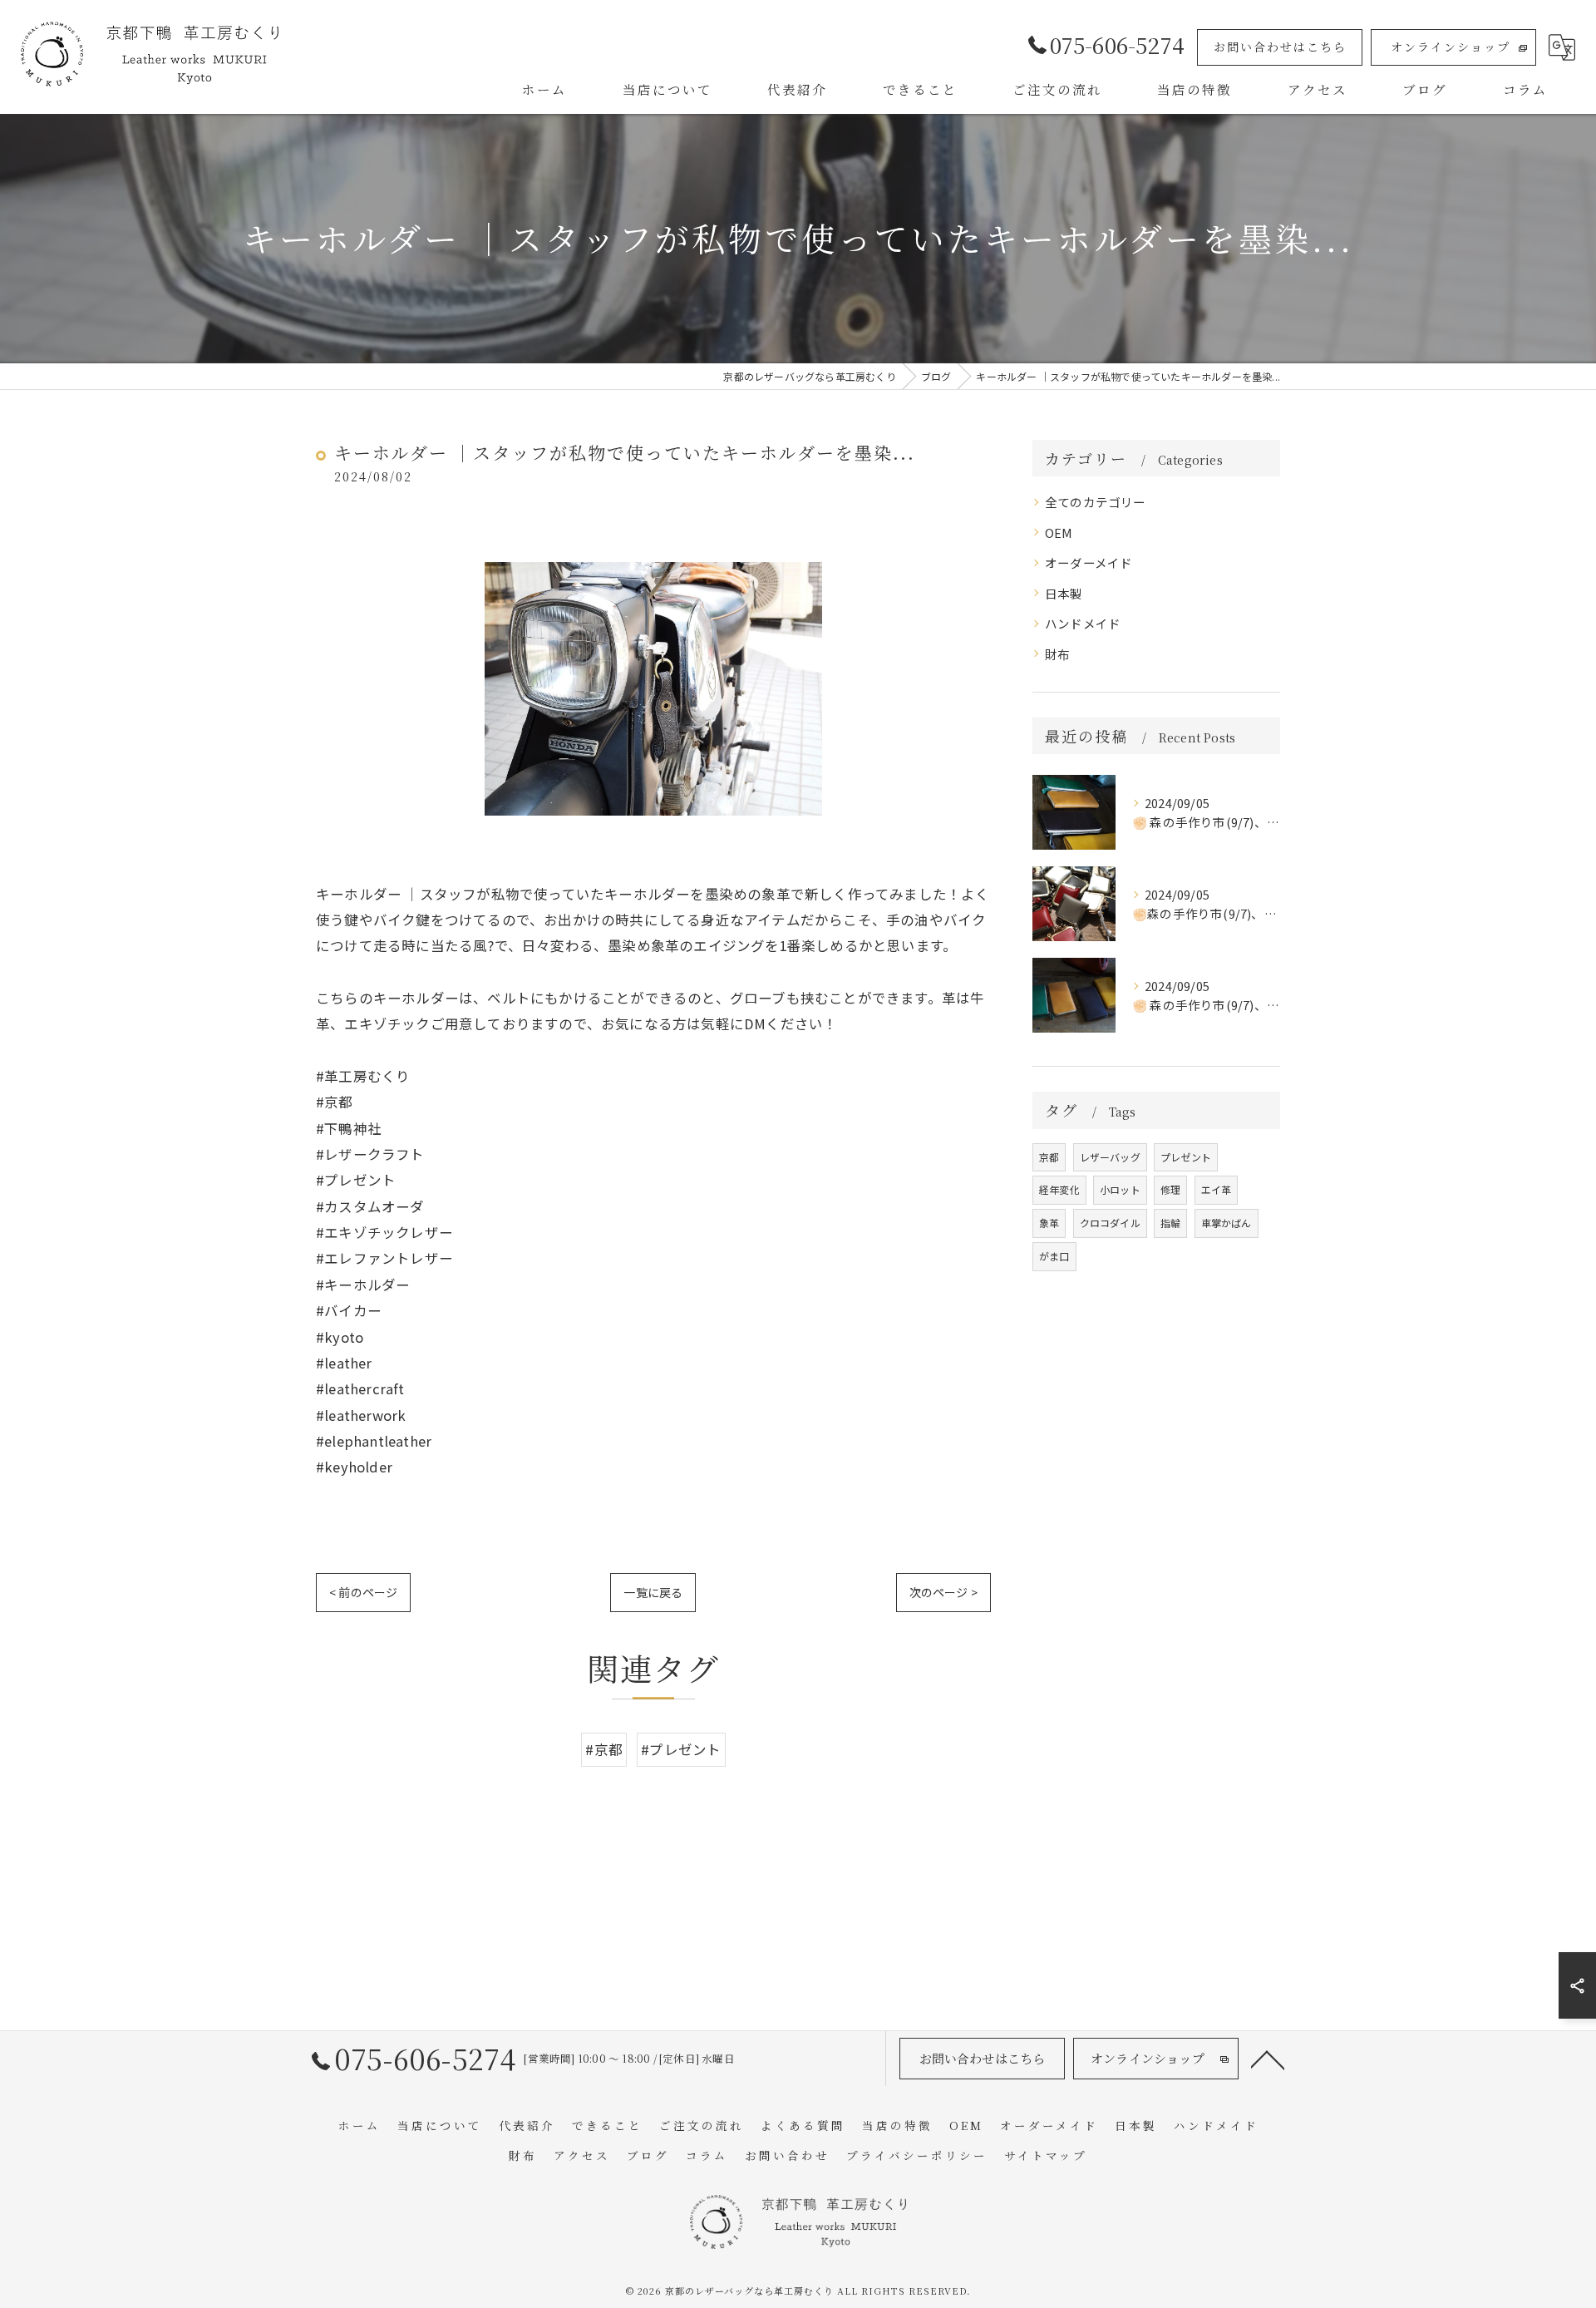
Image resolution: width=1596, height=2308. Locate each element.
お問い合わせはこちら (1280, 47)
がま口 (1054, 1256)
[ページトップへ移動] (1268, 2059)
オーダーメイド (1089, 562)
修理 (1170, 1189)
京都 (1049, 1157)
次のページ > (943, 1592)
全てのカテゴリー (1096, 502)
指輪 (1170, 1223)
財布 (1057, 654)
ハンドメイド (1083, 623)
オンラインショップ (1451, 47)
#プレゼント (681, 1749)
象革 (1049, 1223)
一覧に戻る (653, 1592)
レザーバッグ (1110, 1157)
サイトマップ (1046, 2155)
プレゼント (1186, 1157)
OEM (1059, 533)
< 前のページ (363, 1592)
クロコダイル (1110, 1223)
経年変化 (1059, 1189)
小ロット (1120, 1189)
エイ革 (1217, 1189)
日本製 (1064, 593)
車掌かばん (1227, 1223)
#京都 (604, 1749)
